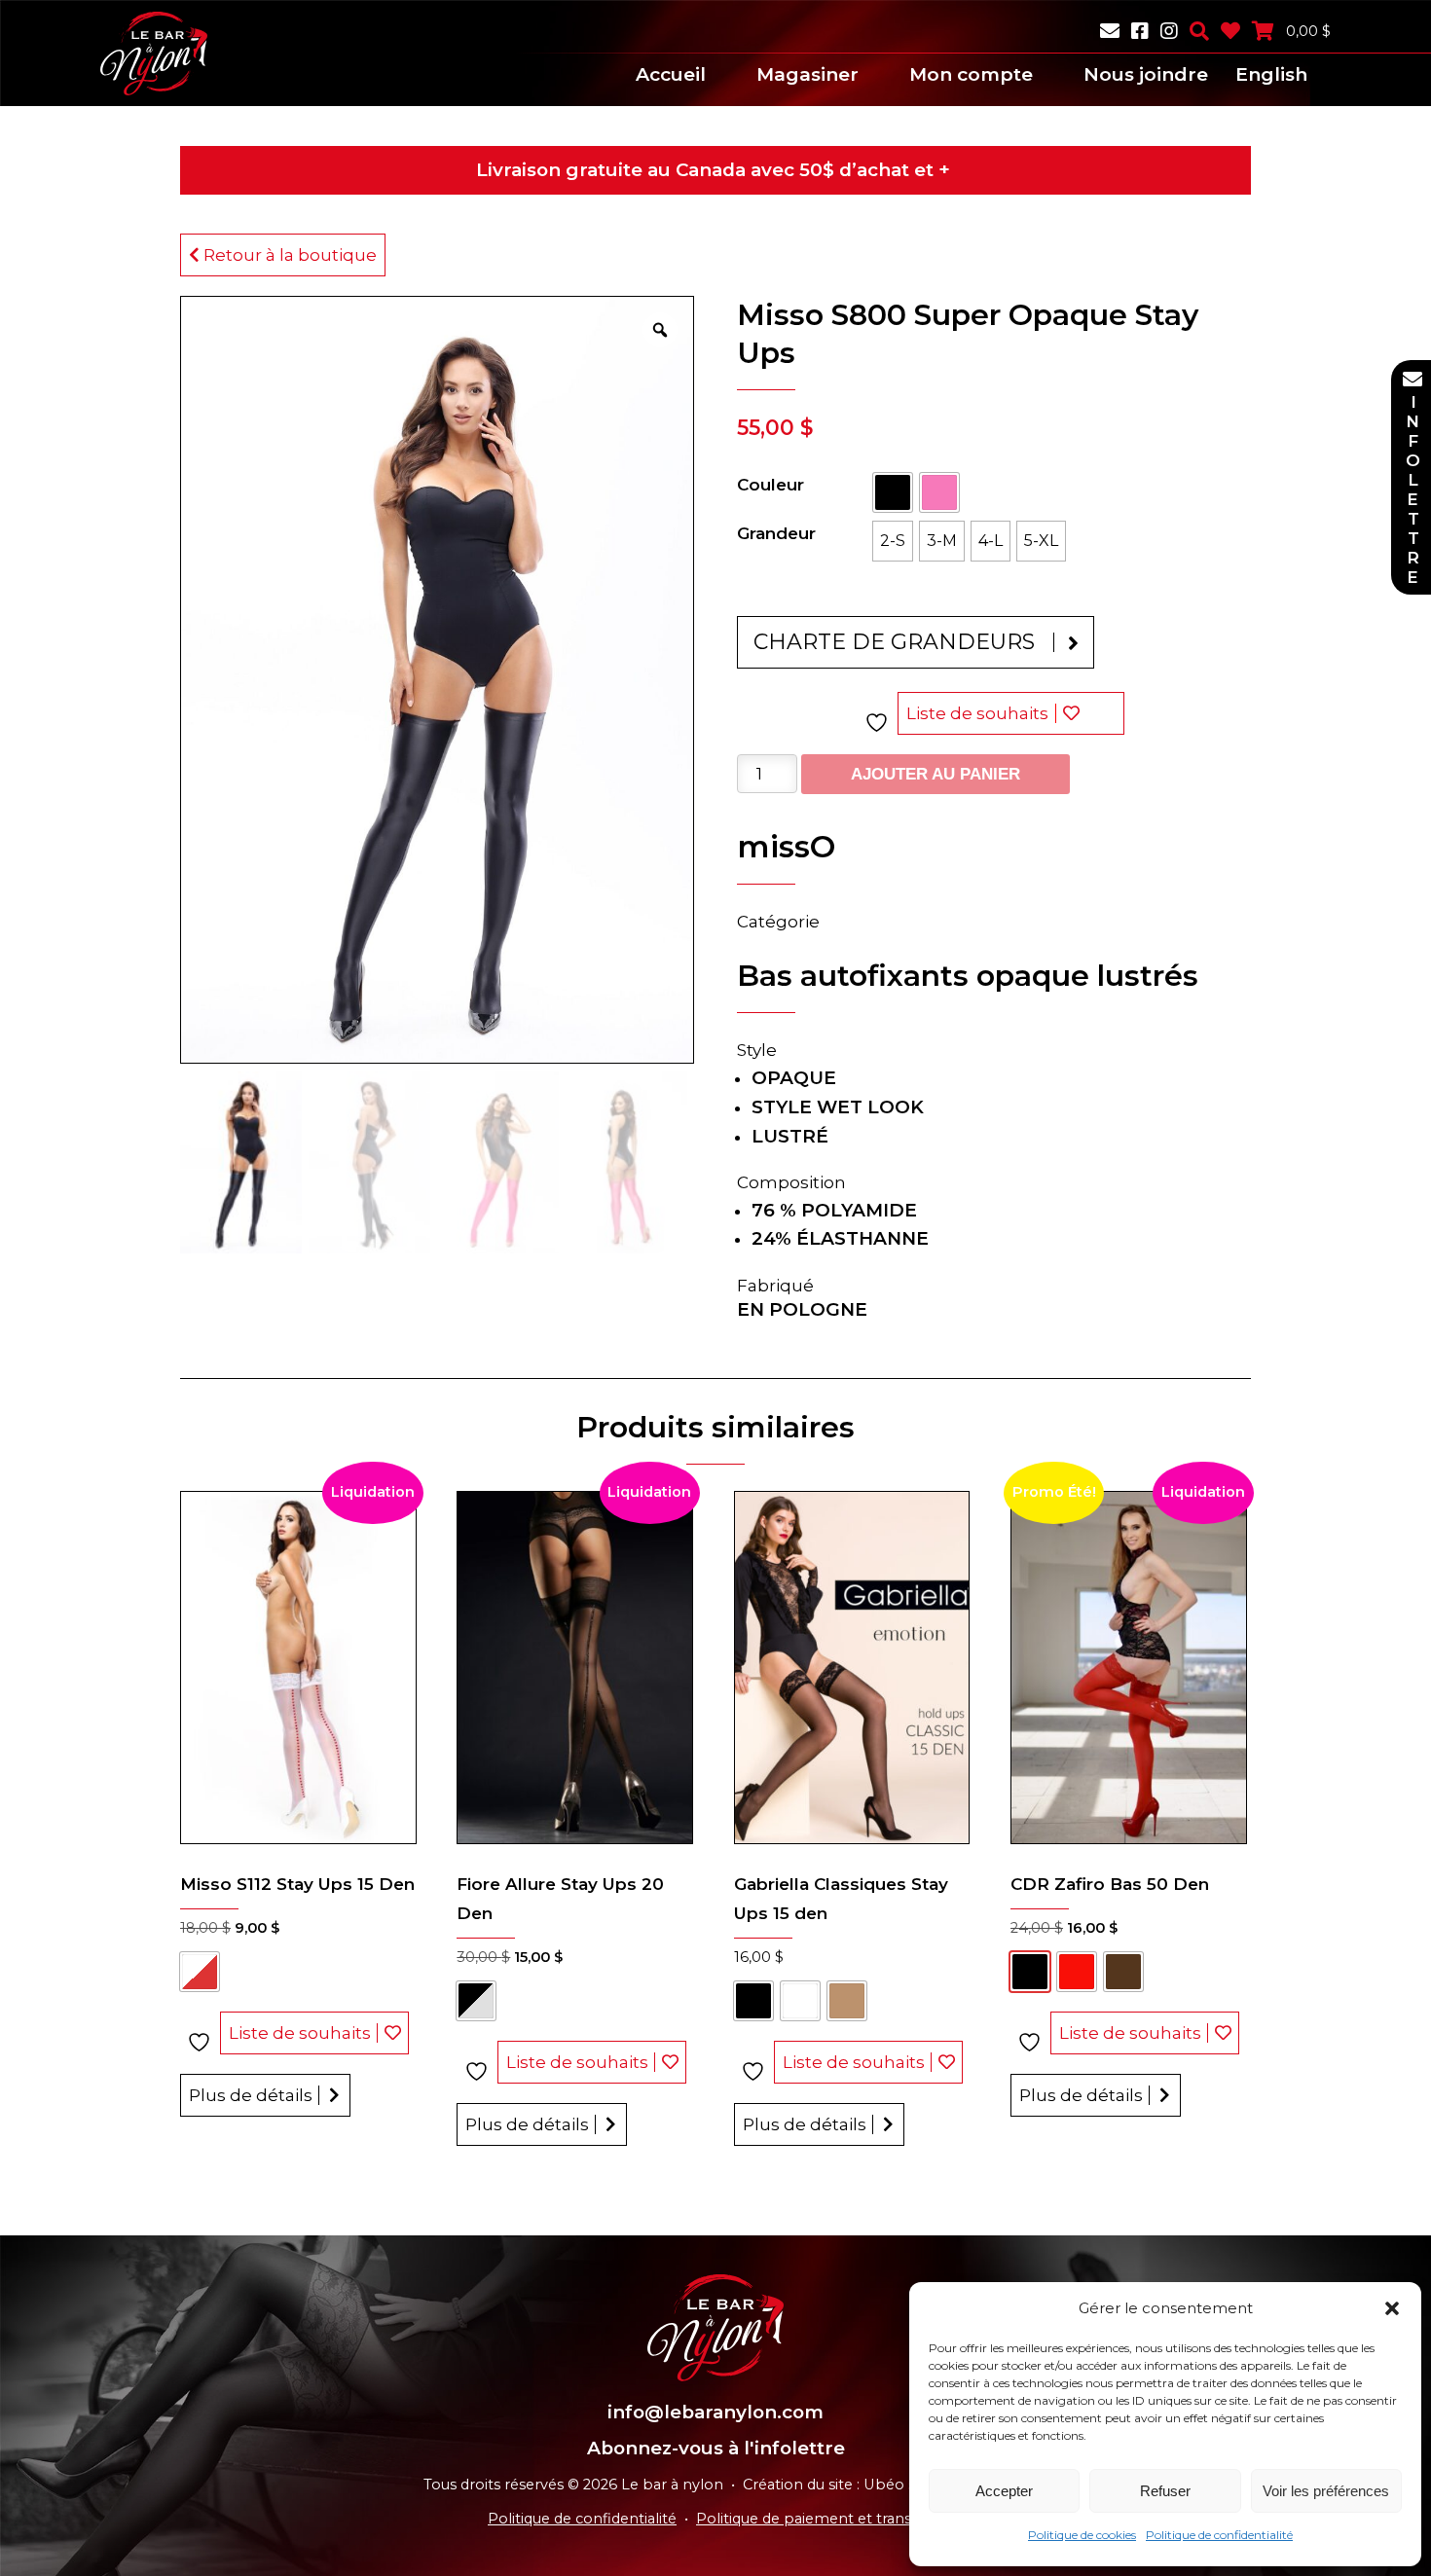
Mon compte (971, 74)
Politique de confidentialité (1219, 2535)
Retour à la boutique (288, 255)
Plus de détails (251, 2095)
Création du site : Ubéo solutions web (876, 2485)
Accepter (1004, 2491)
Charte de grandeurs (894, 642)
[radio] (893, 492)
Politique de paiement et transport (820, 2519)
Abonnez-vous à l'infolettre (716, 2448)
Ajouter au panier (936, 774)
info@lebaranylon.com (715, 2412)
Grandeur (776, 533)
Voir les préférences (1326, 2491)
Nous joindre (1146, 74)
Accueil (671, 74)
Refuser (1165, 2491)
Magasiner (807, 74)
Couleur (771, 485)
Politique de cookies (1082, 2535)
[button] (1392, 2308)
